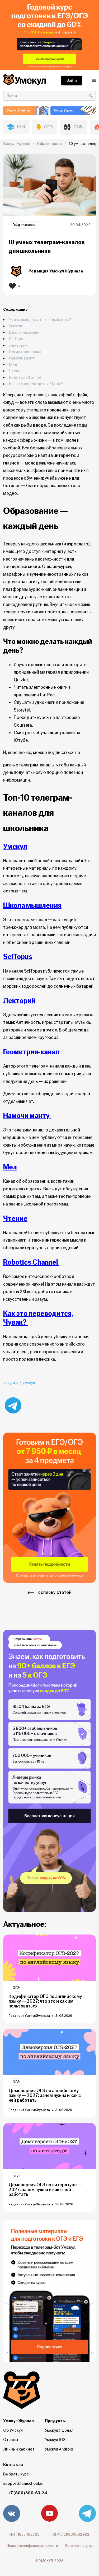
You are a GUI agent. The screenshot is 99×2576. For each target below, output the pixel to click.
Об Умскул (13, 2430)
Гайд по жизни (24, 225)
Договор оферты (79, 2546)
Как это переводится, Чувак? (36, 384)
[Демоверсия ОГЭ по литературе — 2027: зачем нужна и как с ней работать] (49, 2146)
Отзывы (11, 2440)
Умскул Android (59, 2449)
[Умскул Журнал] (49, 35)
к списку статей (55, 1592)
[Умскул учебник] (26, 111)
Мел (13, 365)
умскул (29, 1383)
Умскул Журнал (59, 2430)
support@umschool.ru (23, 2483)
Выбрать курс (16, 2474)
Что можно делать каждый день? (40, 320)
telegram (10, 1383)
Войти (72, 80)
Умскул (16, 326)
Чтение (16, 371)
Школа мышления (25, 333)
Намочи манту (22, 358)
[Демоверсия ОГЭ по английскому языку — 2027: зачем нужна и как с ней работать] (49, 2052)
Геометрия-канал (25, 352)
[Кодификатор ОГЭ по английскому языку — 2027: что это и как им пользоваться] (49, 1958)
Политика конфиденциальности (32, 2546)
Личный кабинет (19, 2449)
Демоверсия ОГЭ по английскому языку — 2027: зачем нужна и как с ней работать (45, 2096)
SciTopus (17, 339)
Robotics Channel (25, 378)
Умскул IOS (55, 2440)
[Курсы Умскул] (73, 111)
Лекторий (18, 346)
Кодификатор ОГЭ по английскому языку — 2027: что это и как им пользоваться (45, 2001)
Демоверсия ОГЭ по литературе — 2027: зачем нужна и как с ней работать (45, 2190)
